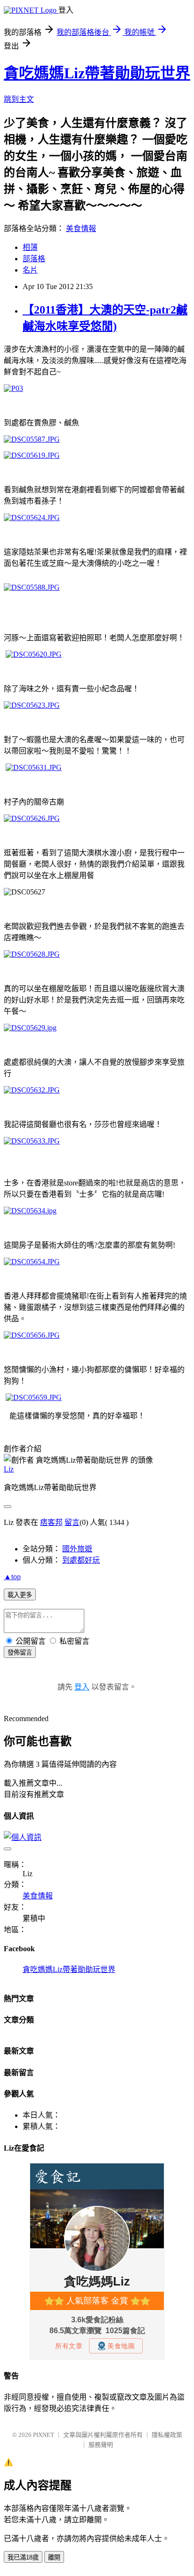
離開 (54, 2557)
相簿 (30, 247)
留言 (72, 1522)
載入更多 (20, 1595)
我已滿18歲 (23, 2557)
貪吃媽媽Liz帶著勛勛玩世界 (97, 73)
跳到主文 (19, 99)
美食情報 (81, 228)
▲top (12, 1577)
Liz (9, 1469)
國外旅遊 (77, 1549)
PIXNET (44, 2435)
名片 (30, 270)
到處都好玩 (81, 1560)
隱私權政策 (167, 2435)
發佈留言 (20, 1652)
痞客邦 (51, 1522)
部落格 (34, 259)
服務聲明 (101, 2445)
